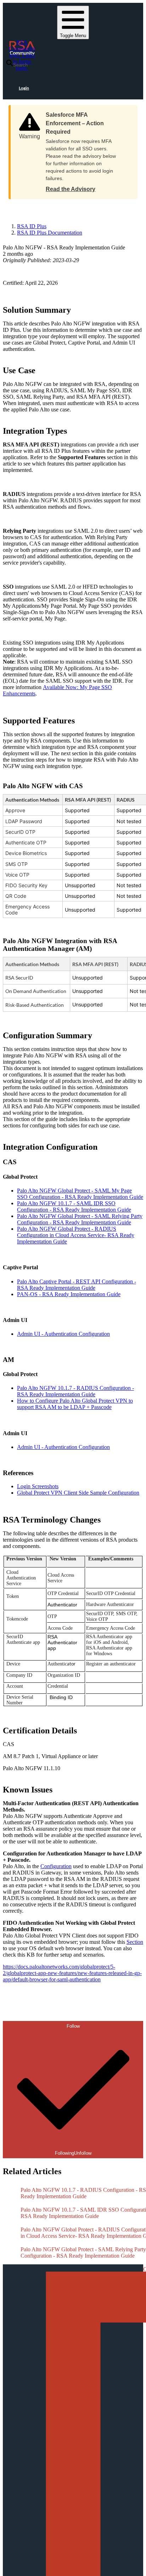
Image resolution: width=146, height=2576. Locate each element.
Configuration (56, 1866)
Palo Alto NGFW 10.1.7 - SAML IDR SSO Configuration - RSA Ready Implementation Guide (74, 1206)
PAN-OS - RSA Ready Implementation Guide (69, 1294)
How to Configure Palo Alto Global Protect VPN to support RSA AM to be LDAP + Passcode (75, 1404)
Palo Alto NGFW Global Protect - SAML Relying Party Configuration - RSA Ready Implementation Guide (80, 1219)
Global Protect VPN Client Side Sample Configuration (78, 1493)
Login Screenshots (38, 1486)
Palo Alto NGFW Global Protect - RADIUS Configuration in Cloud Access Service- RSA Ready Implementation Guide (76, 1235)
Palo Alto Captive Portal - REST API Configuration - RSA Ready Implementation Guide (77, 1285)
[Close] (125, 112)
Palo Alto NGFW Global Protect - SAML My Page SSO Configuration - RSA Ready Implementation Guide (80, 1194)
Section (135, 1942)
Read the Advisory (71, 189)
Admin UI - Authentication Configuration (63, 1334)
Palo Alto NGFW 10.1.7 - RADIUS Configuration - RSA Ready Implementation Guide (75, 1391)
